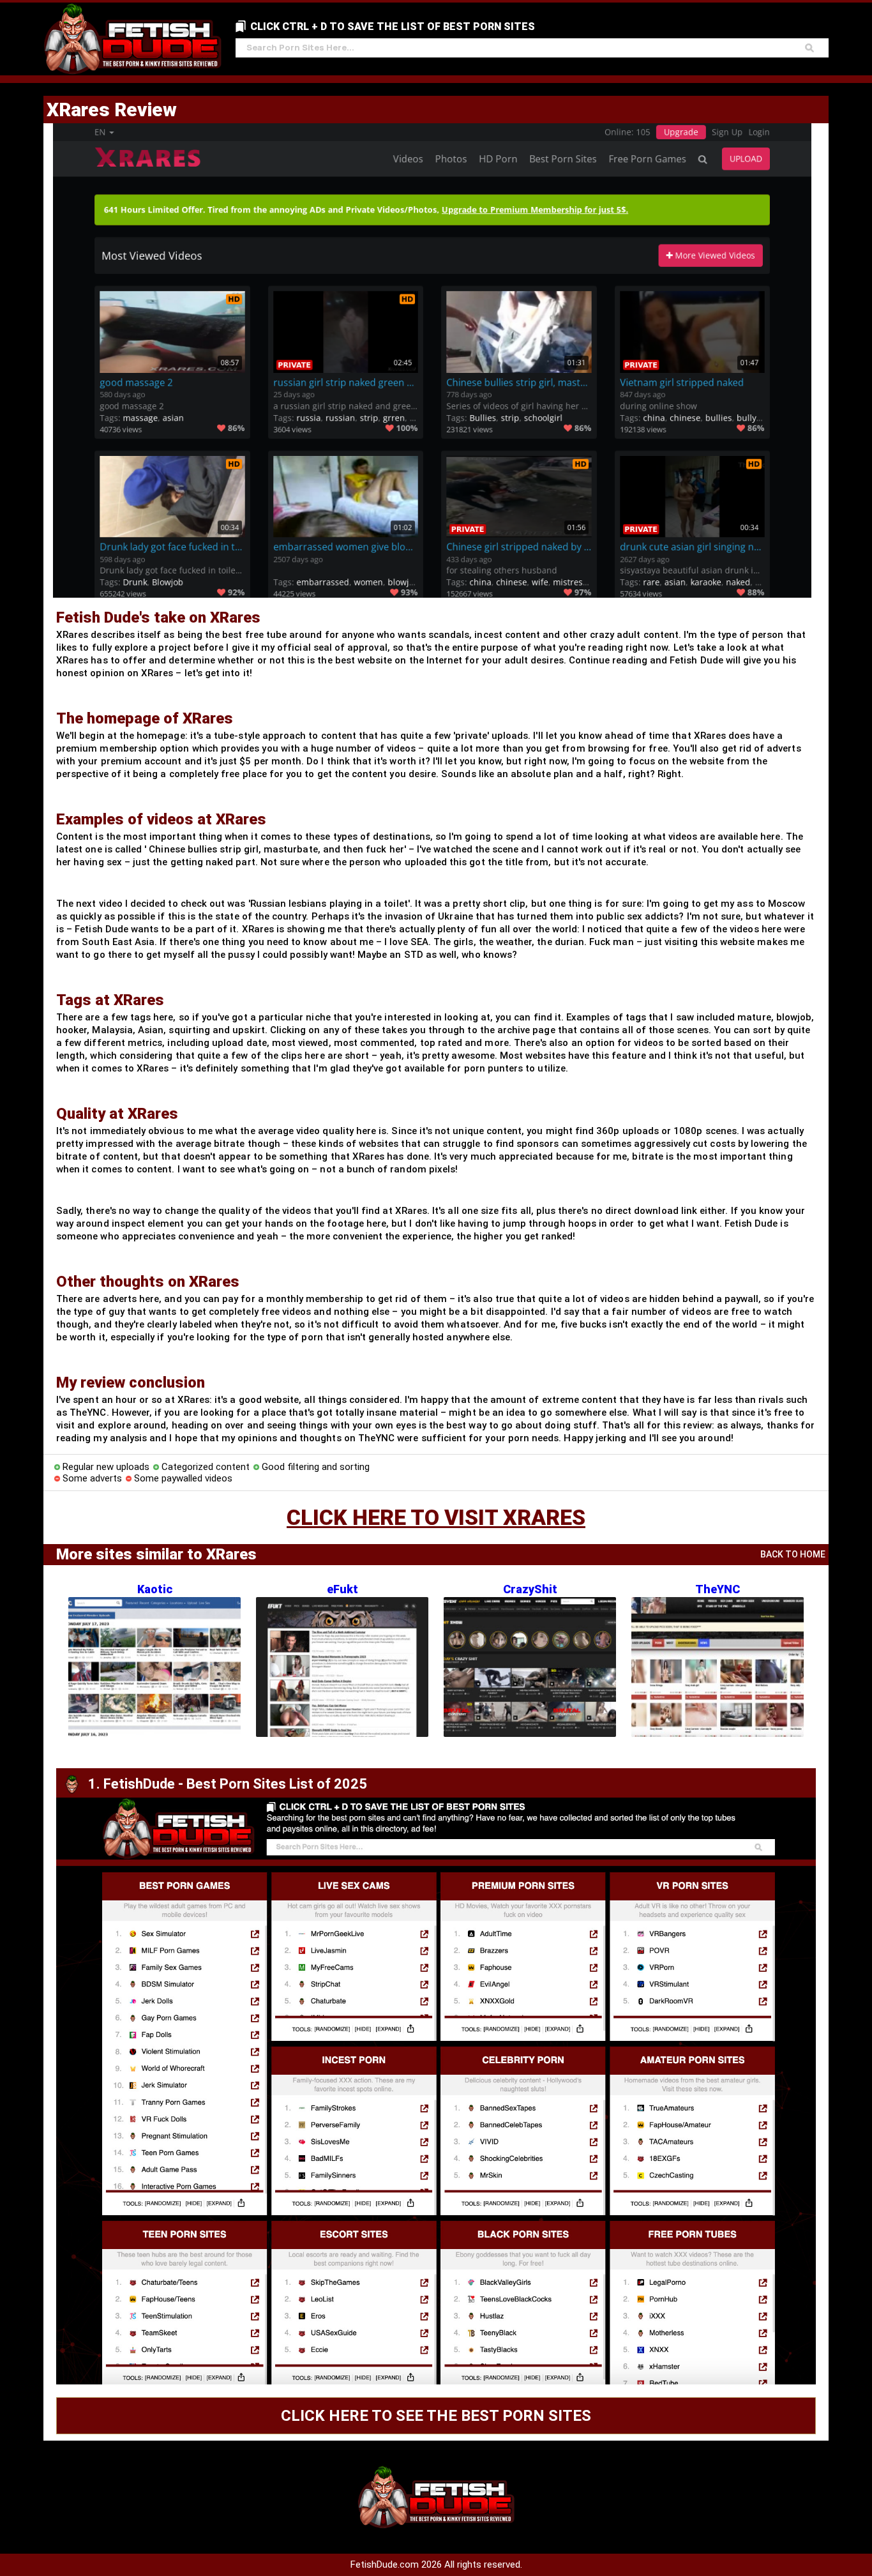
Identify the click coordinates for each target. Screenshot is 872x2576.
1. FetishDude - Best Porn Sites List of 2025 (228, 1784)
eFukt (342, 1589)
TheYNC (718, 1589)
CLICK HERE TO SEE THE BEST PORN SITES (436, 2416)
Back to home (793, 1554)
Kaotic (155, 1589)
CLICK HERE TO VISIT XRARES (436, 1517)
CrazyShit (530, 1589)
